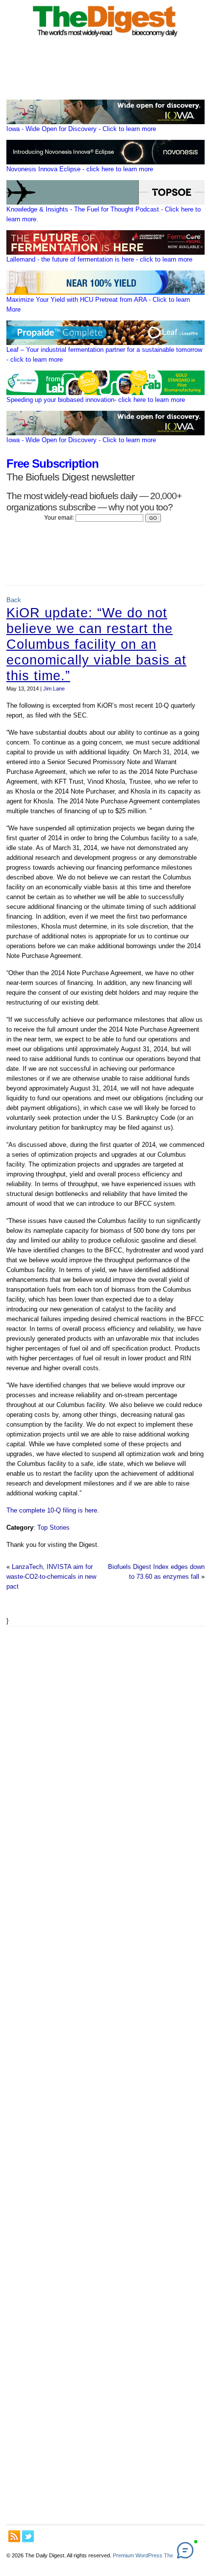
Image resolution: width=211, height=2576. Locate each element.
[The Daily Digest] (105, 39)
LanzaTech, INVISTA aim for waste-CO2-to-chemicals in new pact (51, 1577)
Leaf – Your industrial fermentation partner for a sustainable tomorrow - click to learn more (104, 355)
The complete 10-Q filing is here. (53, 1510)
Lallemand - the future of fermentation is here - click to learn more (99, 259)
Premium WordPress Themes (148, 2555)
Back (14, 600)
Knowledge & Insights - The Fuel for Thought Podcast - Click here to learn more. (104, 214)
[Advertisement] (105, 2075)
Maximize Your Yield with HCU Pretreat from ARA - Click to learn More (98, 305)
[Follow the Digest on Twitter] (28, 2536)
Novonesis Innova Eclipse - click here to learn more (80, 169)
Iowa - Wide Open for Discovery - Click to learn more (81, 129)
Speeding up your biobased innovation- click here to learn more (96, 400)
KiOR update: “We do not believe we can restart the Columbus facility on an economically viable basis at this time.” (96, 644)
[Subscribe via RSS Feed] (14, 2536)
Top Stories (53, 1527)
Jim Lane (54, 689)
